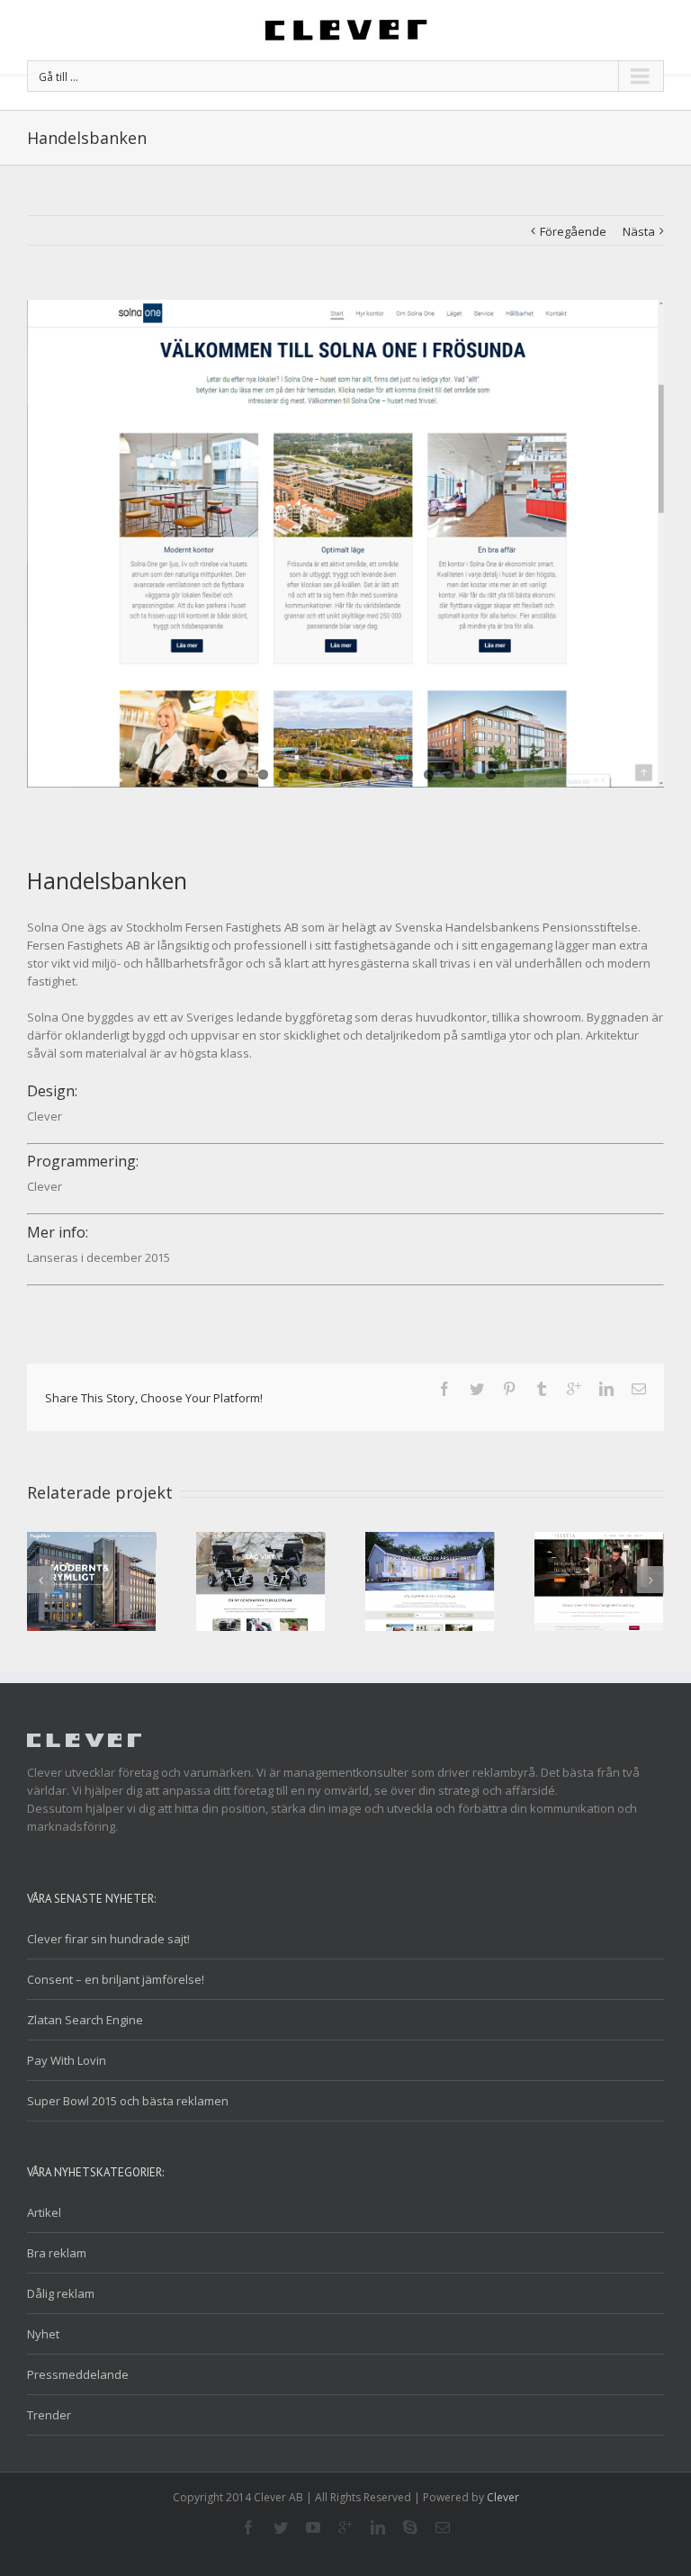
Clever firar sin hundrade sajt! (108, 1939)
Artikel (44, 2212)
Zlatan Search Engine (85, 2020)
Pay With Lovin (67, 2060)
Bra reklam (57, 2253)
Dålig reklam (61, 2293)
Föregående (573, 231)
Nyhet (43, 2334)
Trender (49, 2415)
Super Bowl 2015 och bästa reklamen (128, 2101)
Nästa (639, 231)
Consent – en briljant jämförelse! (116, 1979)
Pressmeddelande (78, 2374)
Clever (503, 2497)
